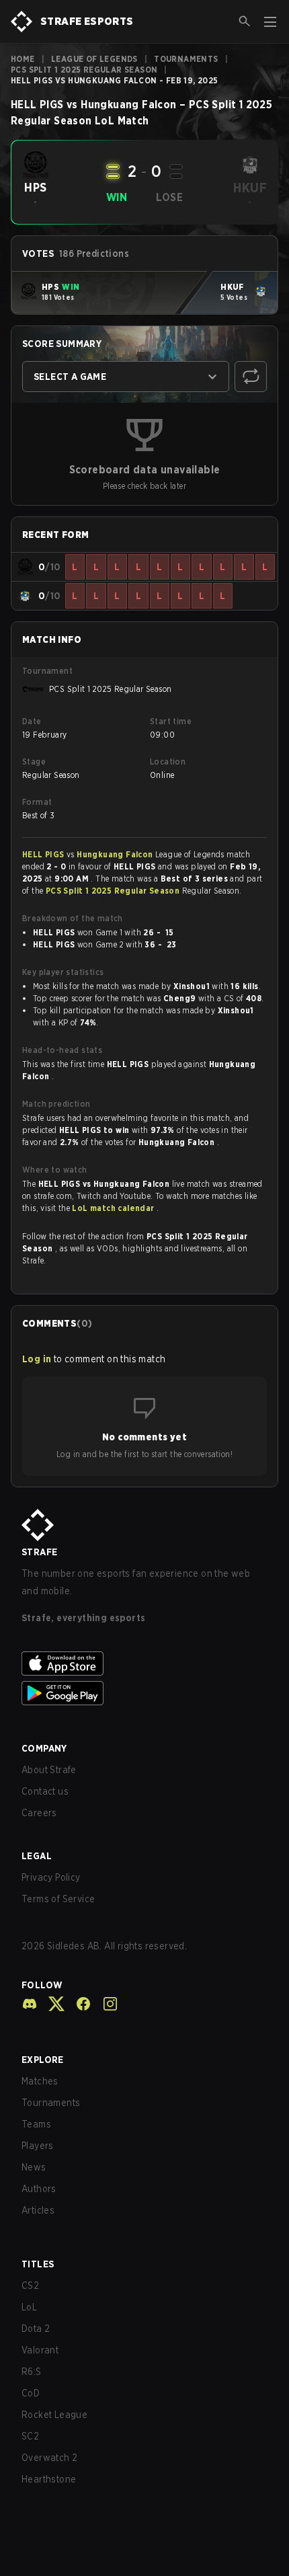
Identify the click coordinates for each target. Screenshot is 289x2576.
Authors (39, 2189)
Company (44, 1748)
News (34, 2167)
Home (23, 59)
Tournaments (186, 59)
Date (32, 721)
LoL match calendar (114, 1208)
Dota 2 (36, 2329)
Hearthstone (49, 2479)
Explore (43, 2060)
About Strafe (49, 1770)
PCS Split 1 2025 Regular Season (84, 70)
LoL (29, 2307)
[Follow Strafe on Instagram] (105, 2004)
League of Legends (94, 59)
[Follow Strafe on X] (51, 2004)
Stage (34, 762)
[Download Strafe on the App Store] (144, 1664)
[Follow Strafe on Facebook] (78, 2004)
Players (38, 2146)
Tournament (47, 671)
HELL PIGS (44, 854)
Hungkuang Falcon (116, 854)
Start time (171, 721)
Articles (38, 2210)
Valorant (40, 2350)
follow (42, 1985)
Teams (36, 2124)
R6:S (32, 2372)
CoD (31, 2393)
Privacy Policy (51, 1877)
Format (37, 802)
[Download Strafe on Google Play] (144, 1693)
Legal (37, 1856)
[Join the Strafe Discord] (30, 2004)
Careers (39, 1813)
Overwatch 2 (49, 2458)
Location (168, 762)
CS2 (30, 2286)
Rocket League (54, 2415)
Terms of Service (58, 1899)
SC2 (30, 2436)
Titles (38, 2264)
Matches (40, 2081)
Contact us (45, 1791)
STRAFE (39, 1552)
